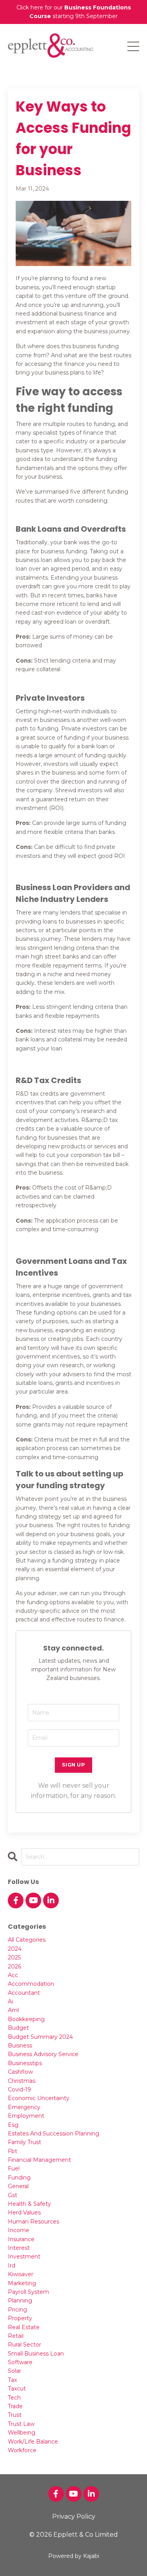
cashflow (20, 2072)
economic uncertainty (39, 2098)
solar (15, 2371)
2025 (14, 1957)
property (20, 2318)
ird (12, 2266)
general (18, 2186)
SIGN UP (73, 1765)
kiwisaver (21, 2274)
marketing (22, 2283)
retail (16, 2336)
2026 (15, 1966)
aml (13, 2010)
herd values (24, 2212)
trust (15, 2415)
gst (13, 2195)
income (19, 2230)
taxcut (17, 2389)
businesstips (25, 2063)
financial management (39, 2160)
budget (18, 2028)
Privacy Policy (74, 2516)
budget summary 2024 (40, 2037)
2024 (15, 1949)
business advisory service (43, 2054)
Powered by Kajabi (74, 2556)
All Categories (27, 1940)
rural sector (24, 2345)
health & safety (29, 2204)
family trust (24, 2142)
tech (14, 2398)
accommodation (31, 1984)
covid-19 (19, 2089)
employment (26, 2116)
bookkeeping (26, 2019)
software (20, 2362)
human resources (34, 2222)
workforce (22, 2450)
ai (10, 2001)
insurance (21, 2239)
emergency (24, 2107)
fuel (14, 2168)
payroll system (28, 2292)
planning (20, 2301)
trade (15, 2406)
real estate (24, 2327)
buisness (20, 2045)
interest (19, 2248)
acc (13, 1975)
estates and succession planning (54, 2134)
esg (13, 2125)
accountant (24, 1993)
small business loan (36, 2354)
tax (12, 2380)
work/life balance (33, 2442)
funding (19, 2178)
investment (24, 2257)
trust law (21, 2424)
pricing (17, 2310)
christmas (22, 2081)
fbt (13, 2151)
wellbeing (22, 2433)
